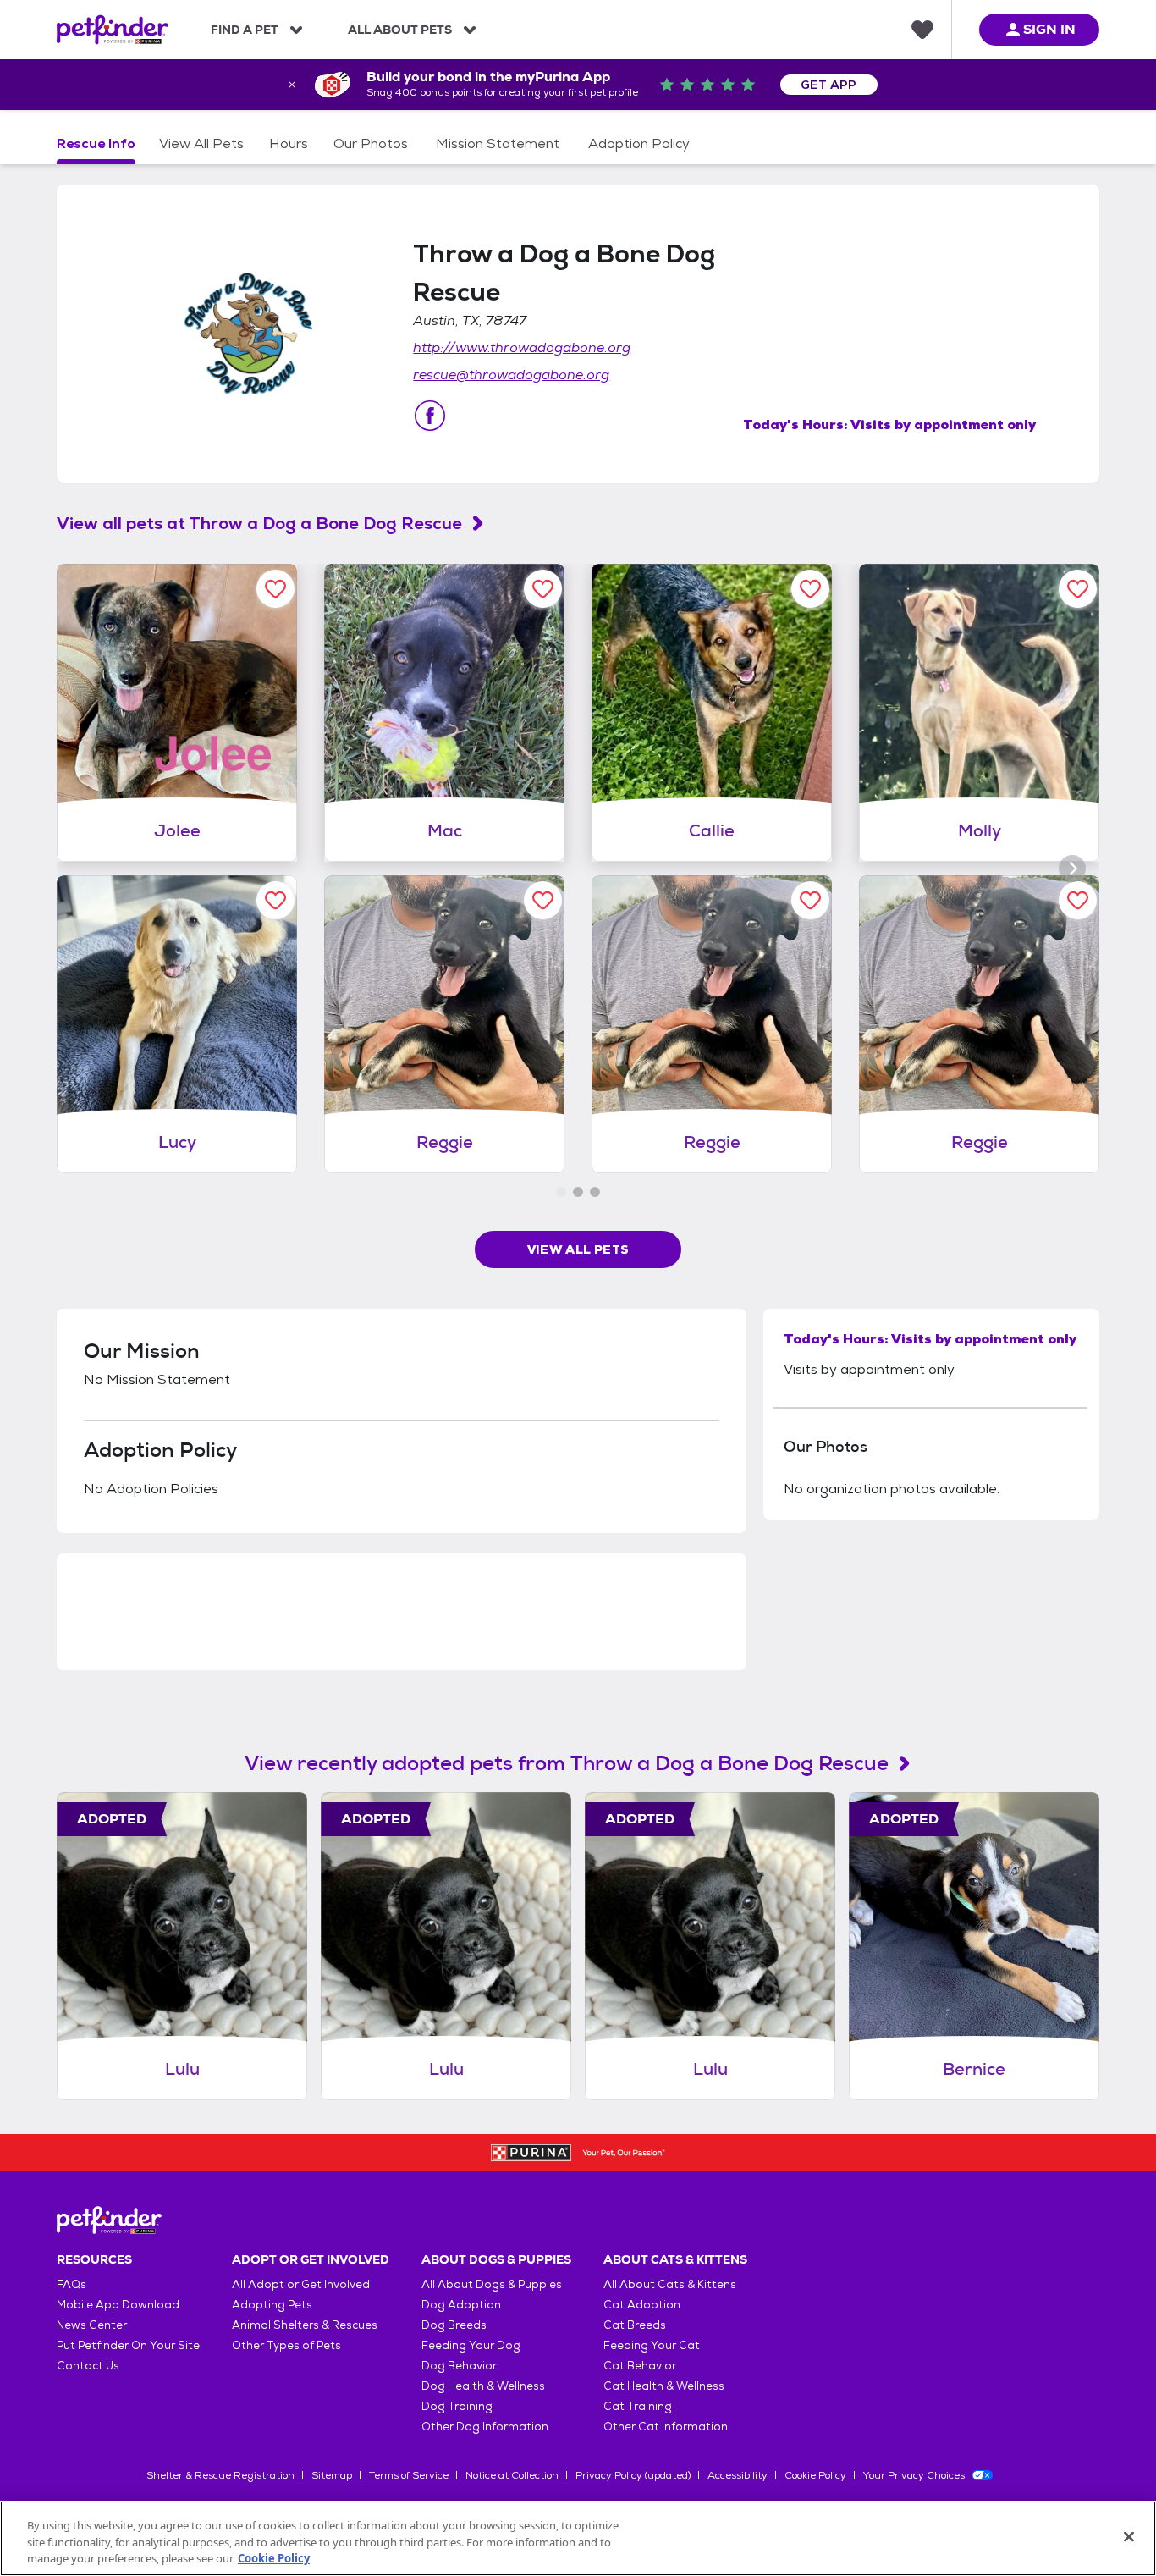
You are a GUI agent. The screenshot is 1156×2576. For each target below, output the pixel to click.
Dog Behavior (459, 2366)
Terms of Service (409, 2475)
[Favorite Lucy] (275, 900)
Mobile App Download (118, 2305)
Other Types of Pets (286, 2345)
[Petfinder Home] (113, 30)
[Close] (1129, 2536)
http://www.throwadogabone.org (522, 348)
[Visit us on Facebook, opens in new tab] (430, 416)
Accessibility (738, 2475)
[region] (578, 2538)
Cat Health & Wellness (664, 2386)
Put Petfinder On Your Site (128, 2345)
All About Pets (400, 30)
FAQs (72, 2284)
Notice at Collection (512, 2475)
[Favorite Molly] (1078, 589)
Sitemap (332, 2475)
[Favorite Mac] (543, 589)
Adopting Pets (272, 2305)
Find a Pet (245, 30)
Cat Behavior (640, 2366)
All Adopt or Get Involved (301, 2284)
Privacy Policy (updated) (633, 2475)
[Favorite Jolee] (275, 589)
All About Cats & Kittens (670, 2284)
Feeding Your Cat (652, 2345)
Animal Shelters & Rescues (305, 2325)
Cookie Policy (815, 2475)
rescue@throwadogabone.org (511, 375)
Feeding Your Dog (471, 2345)
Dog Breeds (454, 2325)
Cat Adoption (642, 2305)
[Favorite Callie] (810, 589)
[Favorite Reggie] (543, 900)
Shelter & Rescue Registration (220, 2475)
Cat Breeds (635, 2325)
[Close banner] (292, 85)
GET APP (829, 85)
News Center (92, 2325)
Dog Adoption (461, 2305)
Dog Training (457, 2406)
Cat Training (638, 2406)
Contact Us (88, 2366)
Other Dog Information (485, 2427)
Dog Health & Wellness (483, 2386)
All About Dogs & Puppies (492, 2284)
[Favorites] (922, 30)
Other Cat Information (666, 2427)
